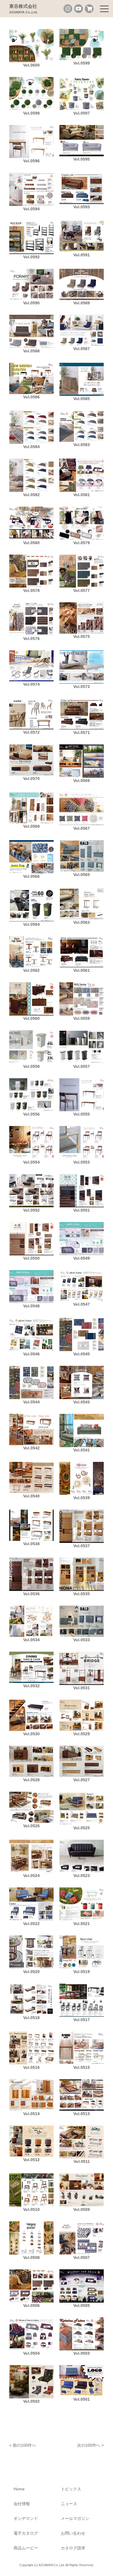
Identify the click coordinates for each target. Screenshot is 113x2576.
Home (19, 2489)
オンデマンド (26, 2518)
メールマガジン (75, 2518)
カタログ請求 (73, 2548)
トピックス (71, 2489)
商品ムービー (26, 2548)
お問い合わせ (73, 2533)
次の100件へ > (90, 2445)
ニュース (69, 2504)
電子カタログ (26, 2533)
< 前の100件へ (23, 2445)
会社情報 (22, 2504)
